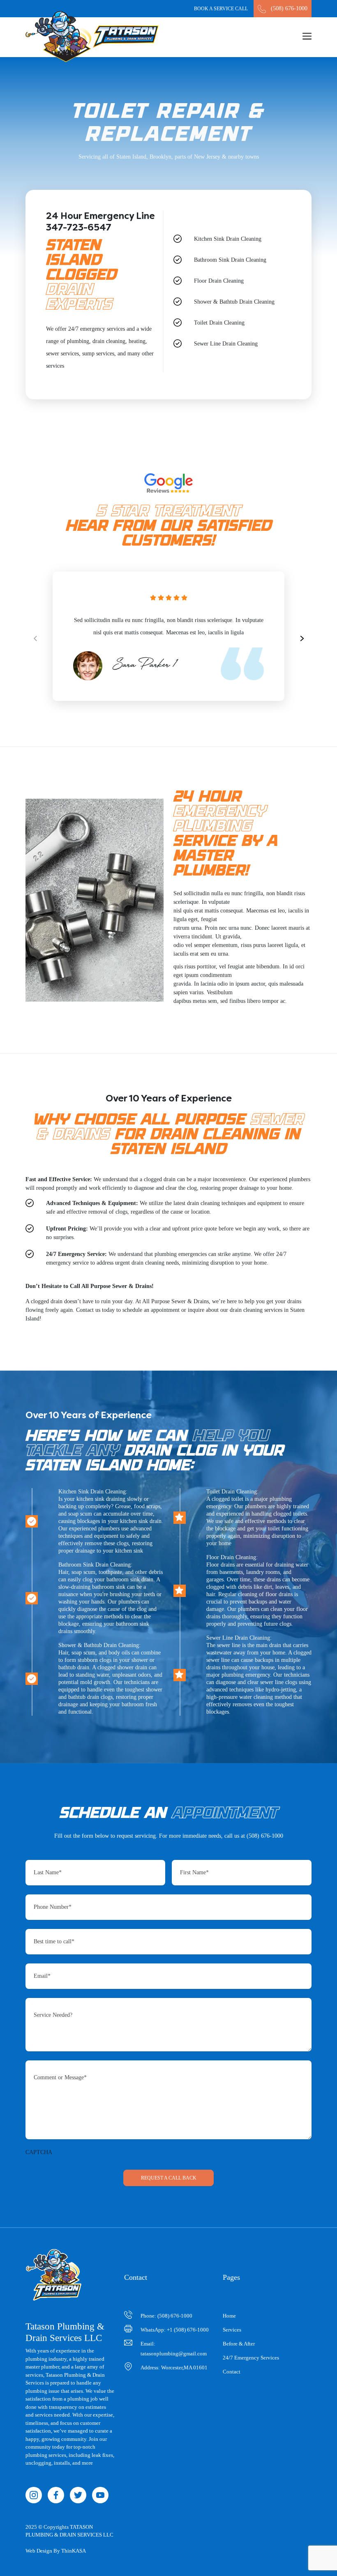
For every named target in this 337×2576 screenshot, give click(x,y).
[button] (302, 636)
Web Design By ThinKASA (56, 2551)
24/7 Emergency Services (251, 2358)
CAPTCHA (39, 2152)
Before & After (239, 2344)
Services (232, 2330)
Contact (232, 2372)
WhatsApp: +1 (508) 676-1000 (175, 2330)
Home (229, 2316)
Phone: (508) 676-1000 (166, 2316)
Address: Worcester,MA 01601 (174, 2367)
